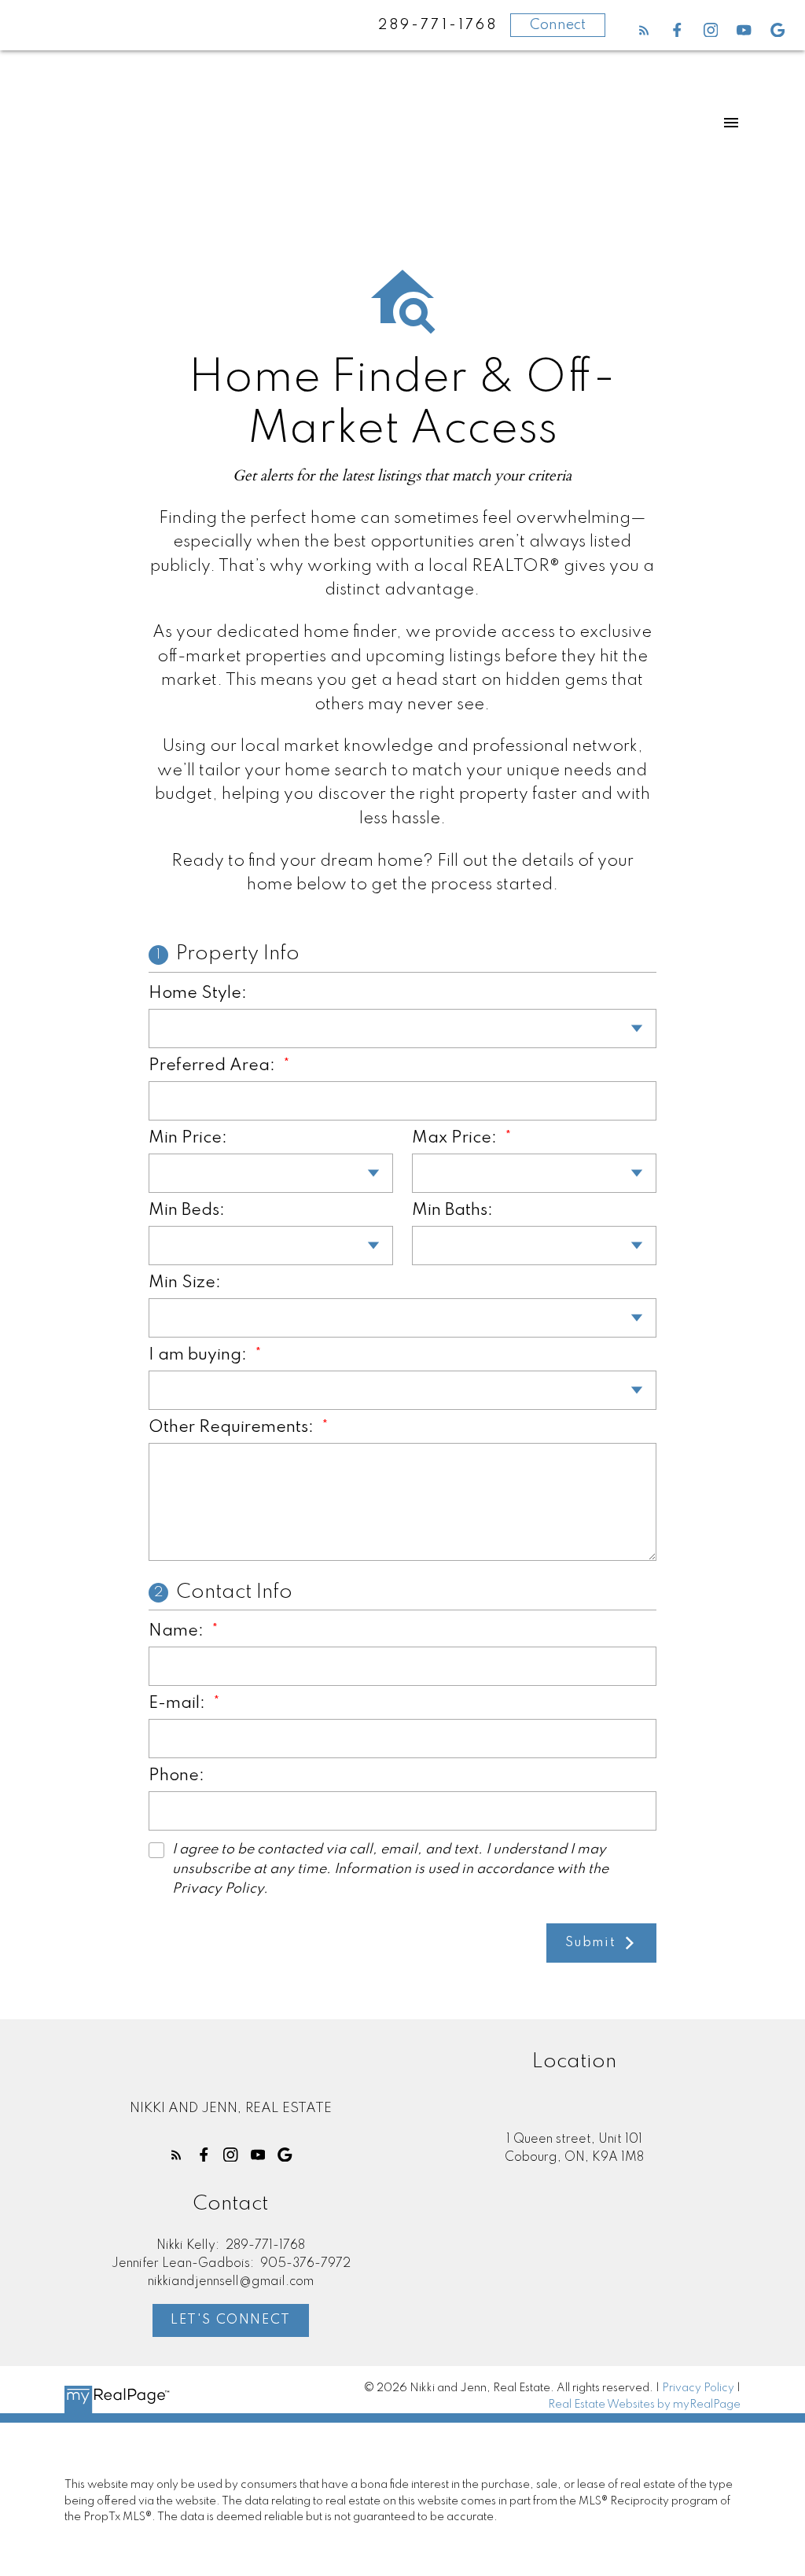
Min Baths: (452, 1211)
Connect (558, 25)
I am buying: (200, 1355)
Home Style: (198, 994)
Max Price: (456, 1138)
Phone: (176, 1776)
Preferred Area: (214, 1066)
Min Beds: (187, 1211)
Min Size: (185, 1283)
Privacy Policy (698, 2388)
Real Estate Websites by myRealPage (644, 2405)
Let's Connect (231, 2320)
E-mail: (179, 1704)
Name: (178, 1631)
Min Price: (188, 1138)
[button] (644, 30)
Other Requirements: (233, 1428)
